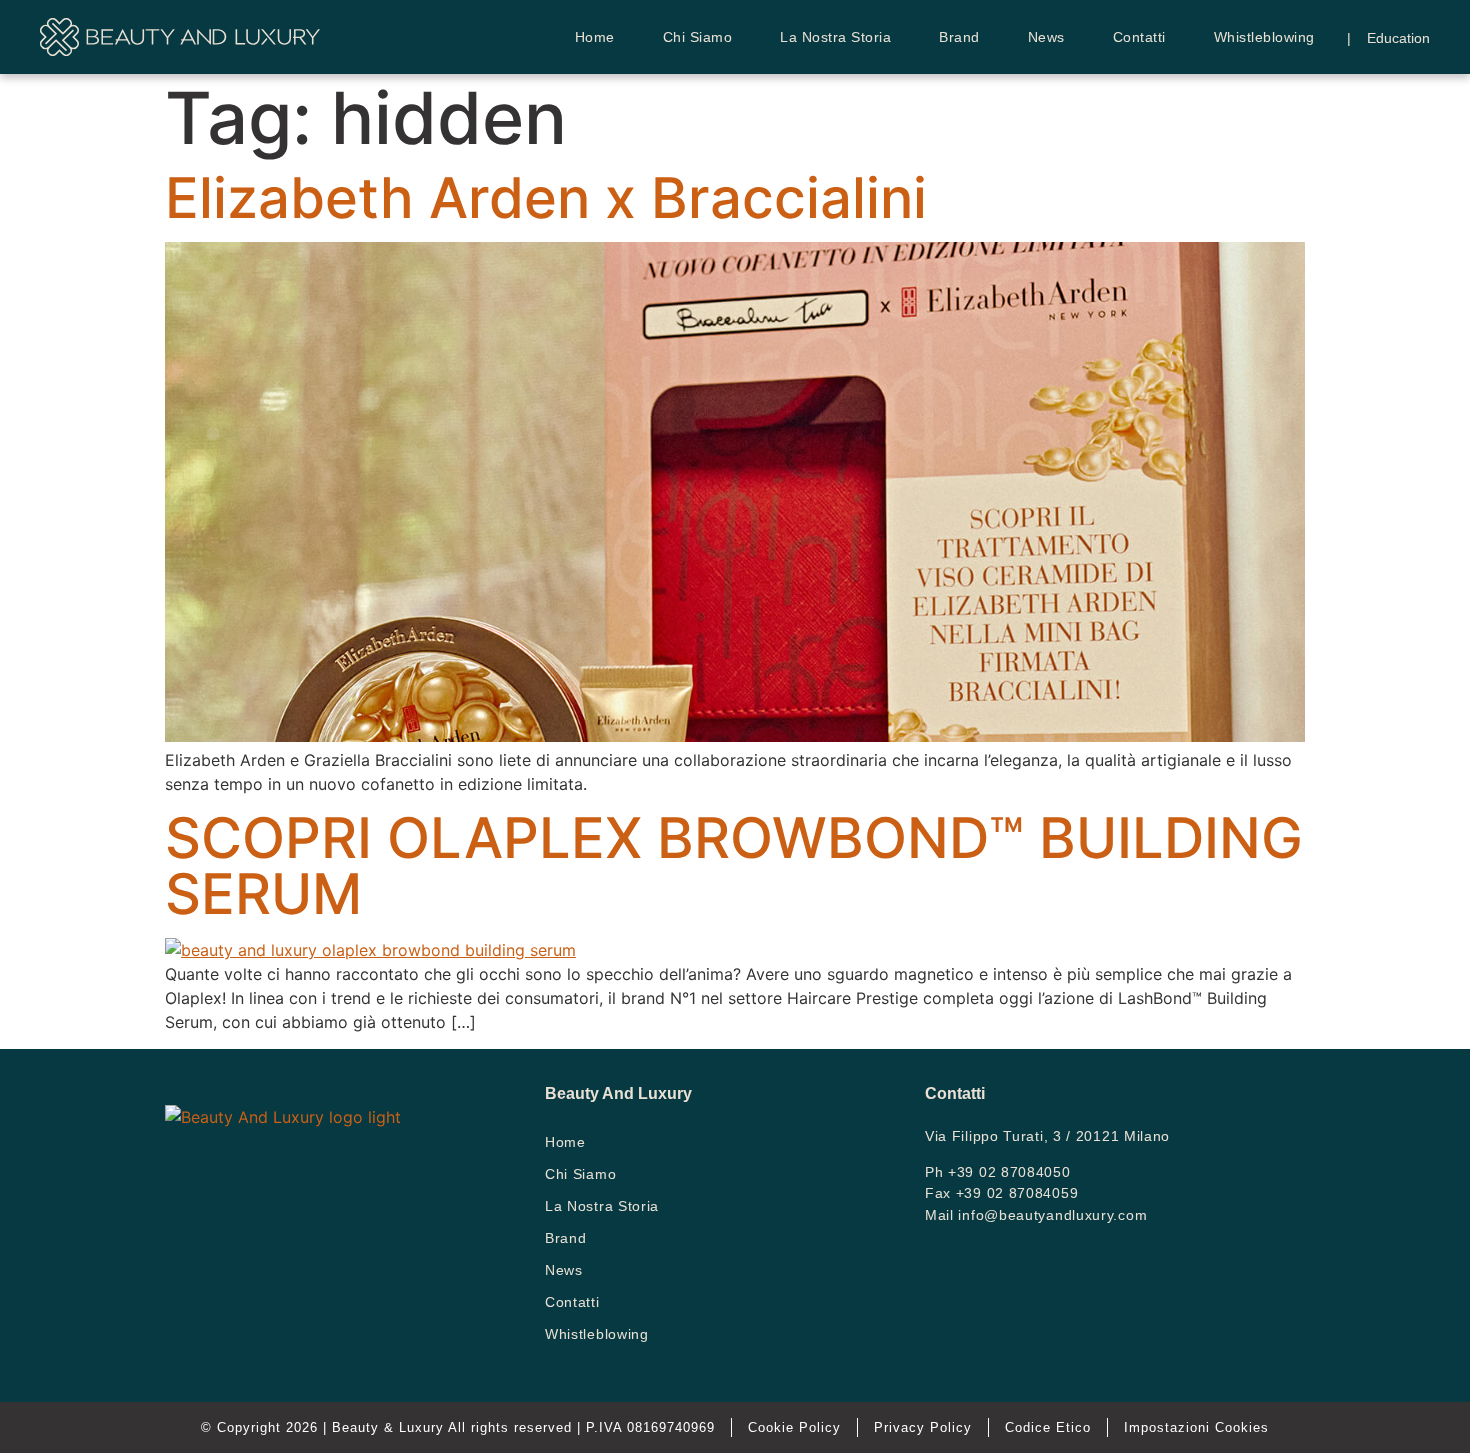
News (1046, 37)
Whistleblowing (1264, 37)
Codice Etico (1048, 1427)
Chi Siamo (698, 37)
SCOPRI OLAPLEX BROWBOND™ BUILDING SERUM (734, 866)
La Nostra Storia (835, 37)
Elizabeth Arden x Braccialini (546, 198)
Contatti (1139, 37)
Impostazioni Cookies (1196, 1427)
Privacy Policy (923, 1427)
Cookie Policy (794, 1427)
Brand (959, 37)
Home (595, 37)
